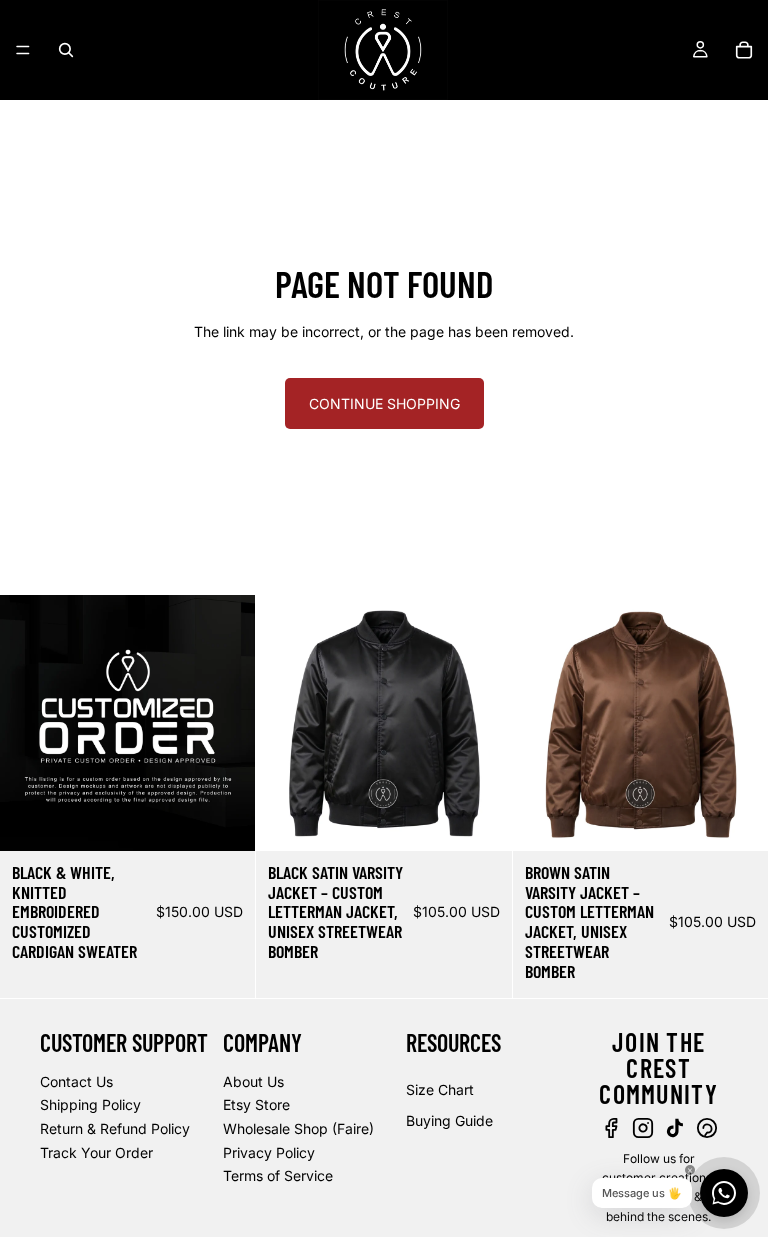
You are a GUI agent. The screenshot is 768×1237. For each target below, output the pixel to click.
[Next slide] (482, 723)
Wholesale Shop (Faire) (298, 1128)
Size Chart (440, 1088)
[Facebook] (611, 1128)
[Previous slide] (286, 723)
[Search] (66, 50)
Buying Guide (449, 1120)
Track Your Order (96, 1151)
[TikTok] (675, 1128)
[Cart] (744, 50)
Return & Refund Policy (115, 1128)
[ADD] (225, 820)
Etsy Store (256, 1104)
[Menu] (23, 50)
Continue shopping (384, 403)
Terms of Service (278, 1175)
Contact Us (76, 1080)
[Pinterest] (707, 1128)
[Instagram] (643, 1128)
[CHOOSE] (481, 820)
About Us (253, 1080)
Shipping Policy (90, 1104)
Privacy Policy (269, 1151)
